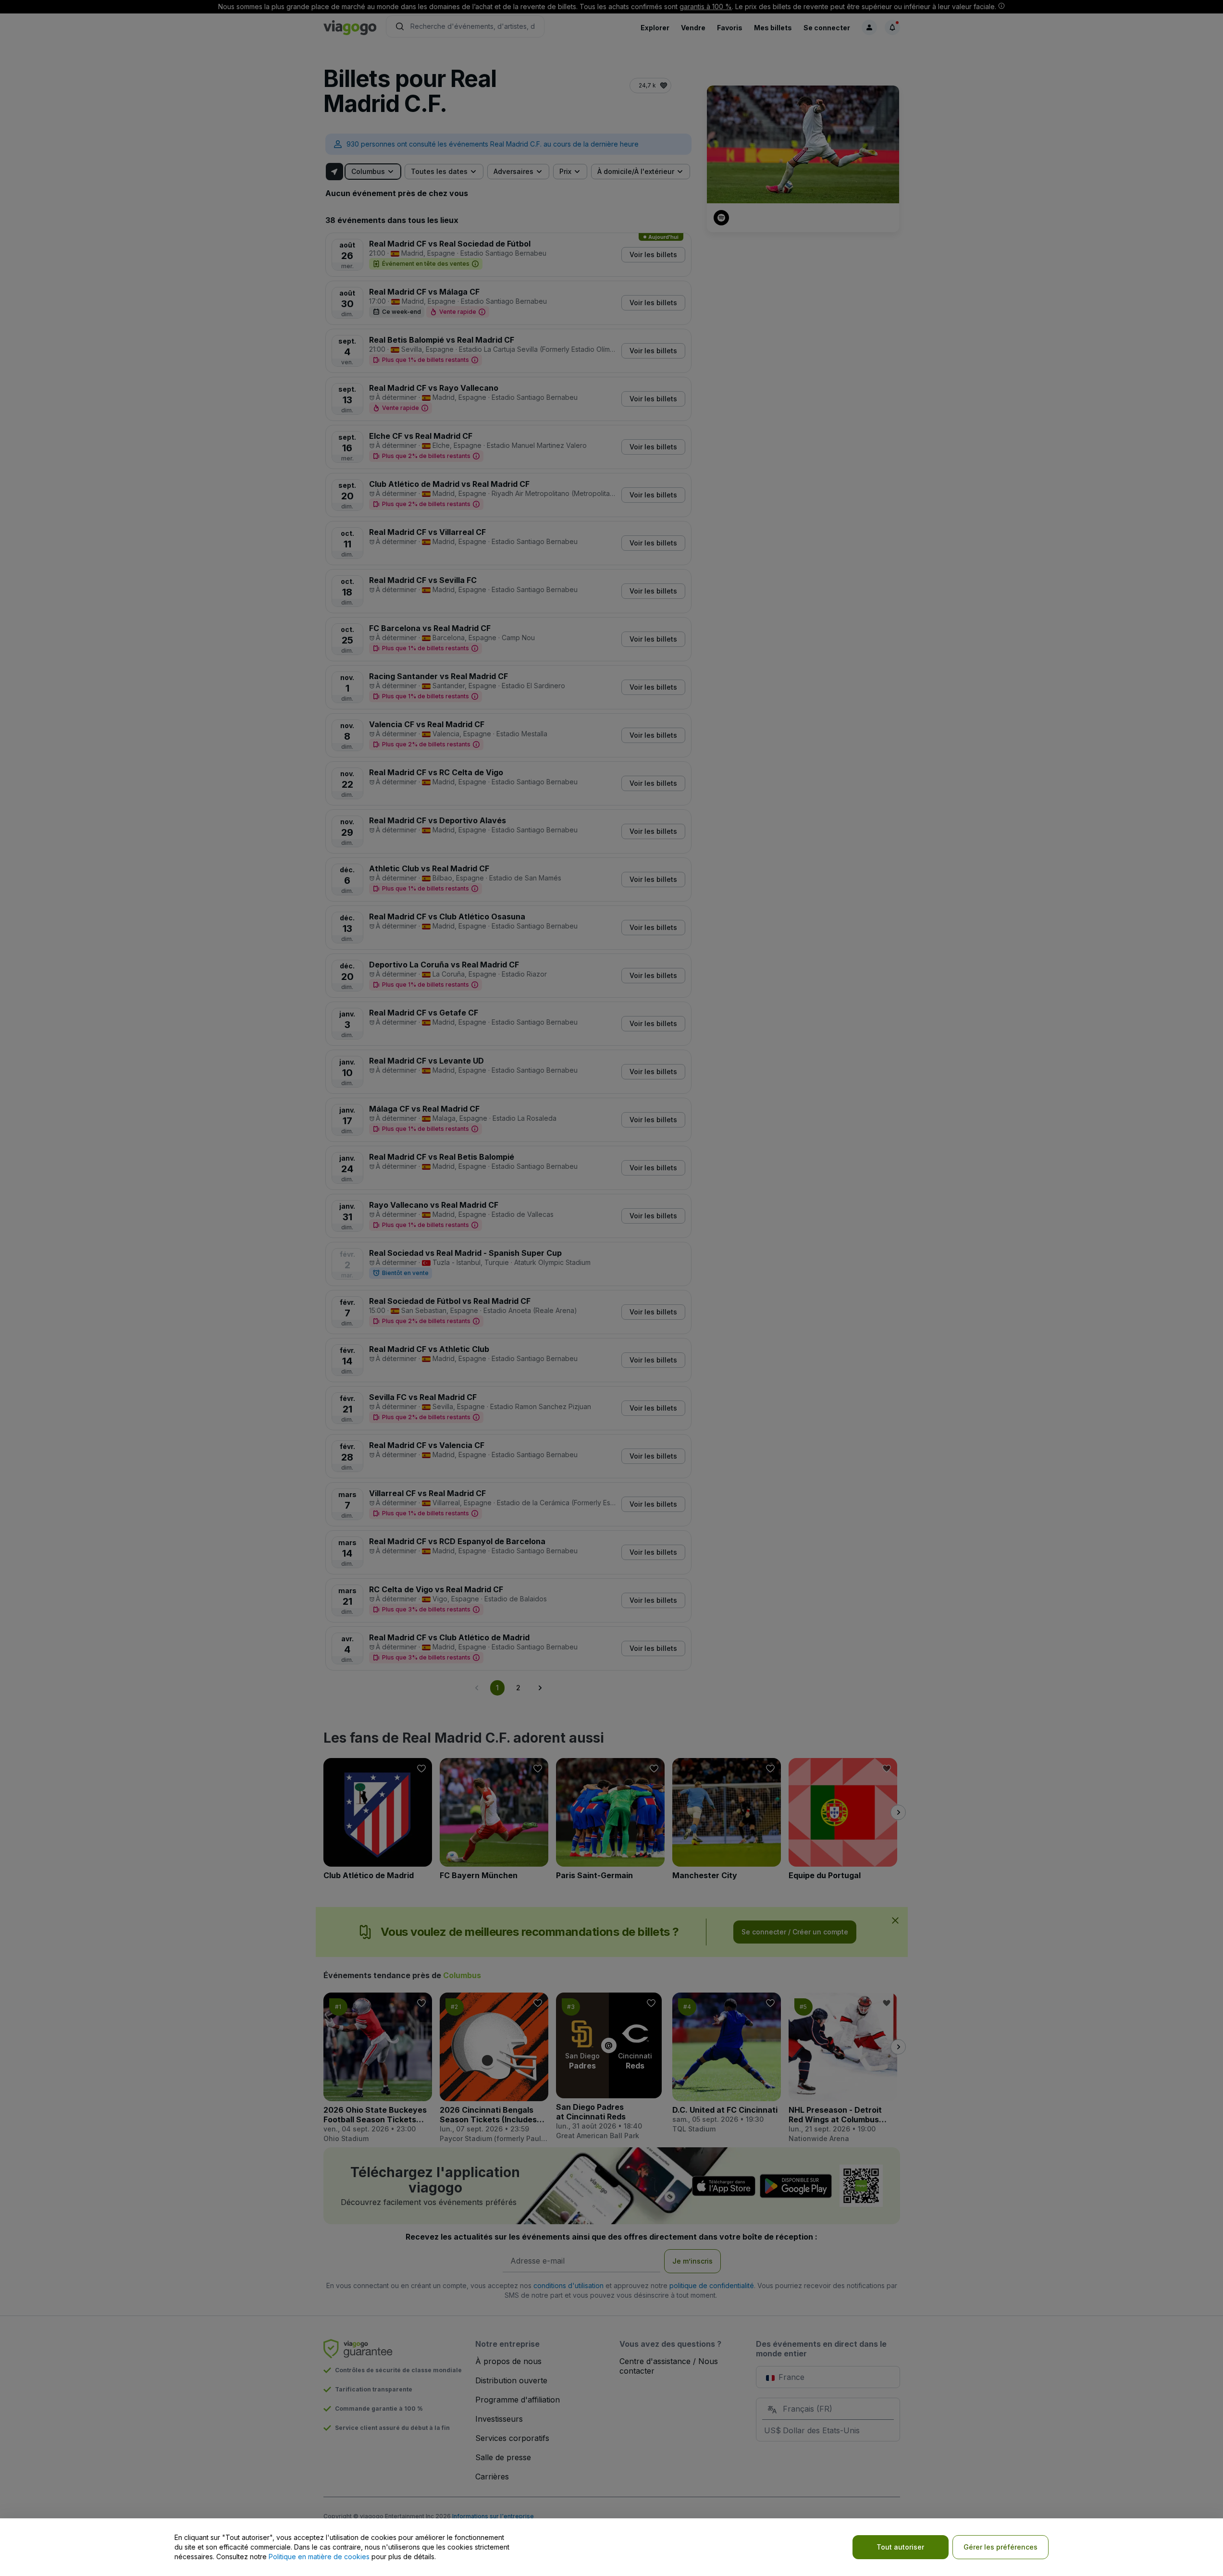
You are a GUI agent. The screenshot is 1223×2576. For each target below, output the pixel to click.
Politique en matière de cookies (319, 2557)
